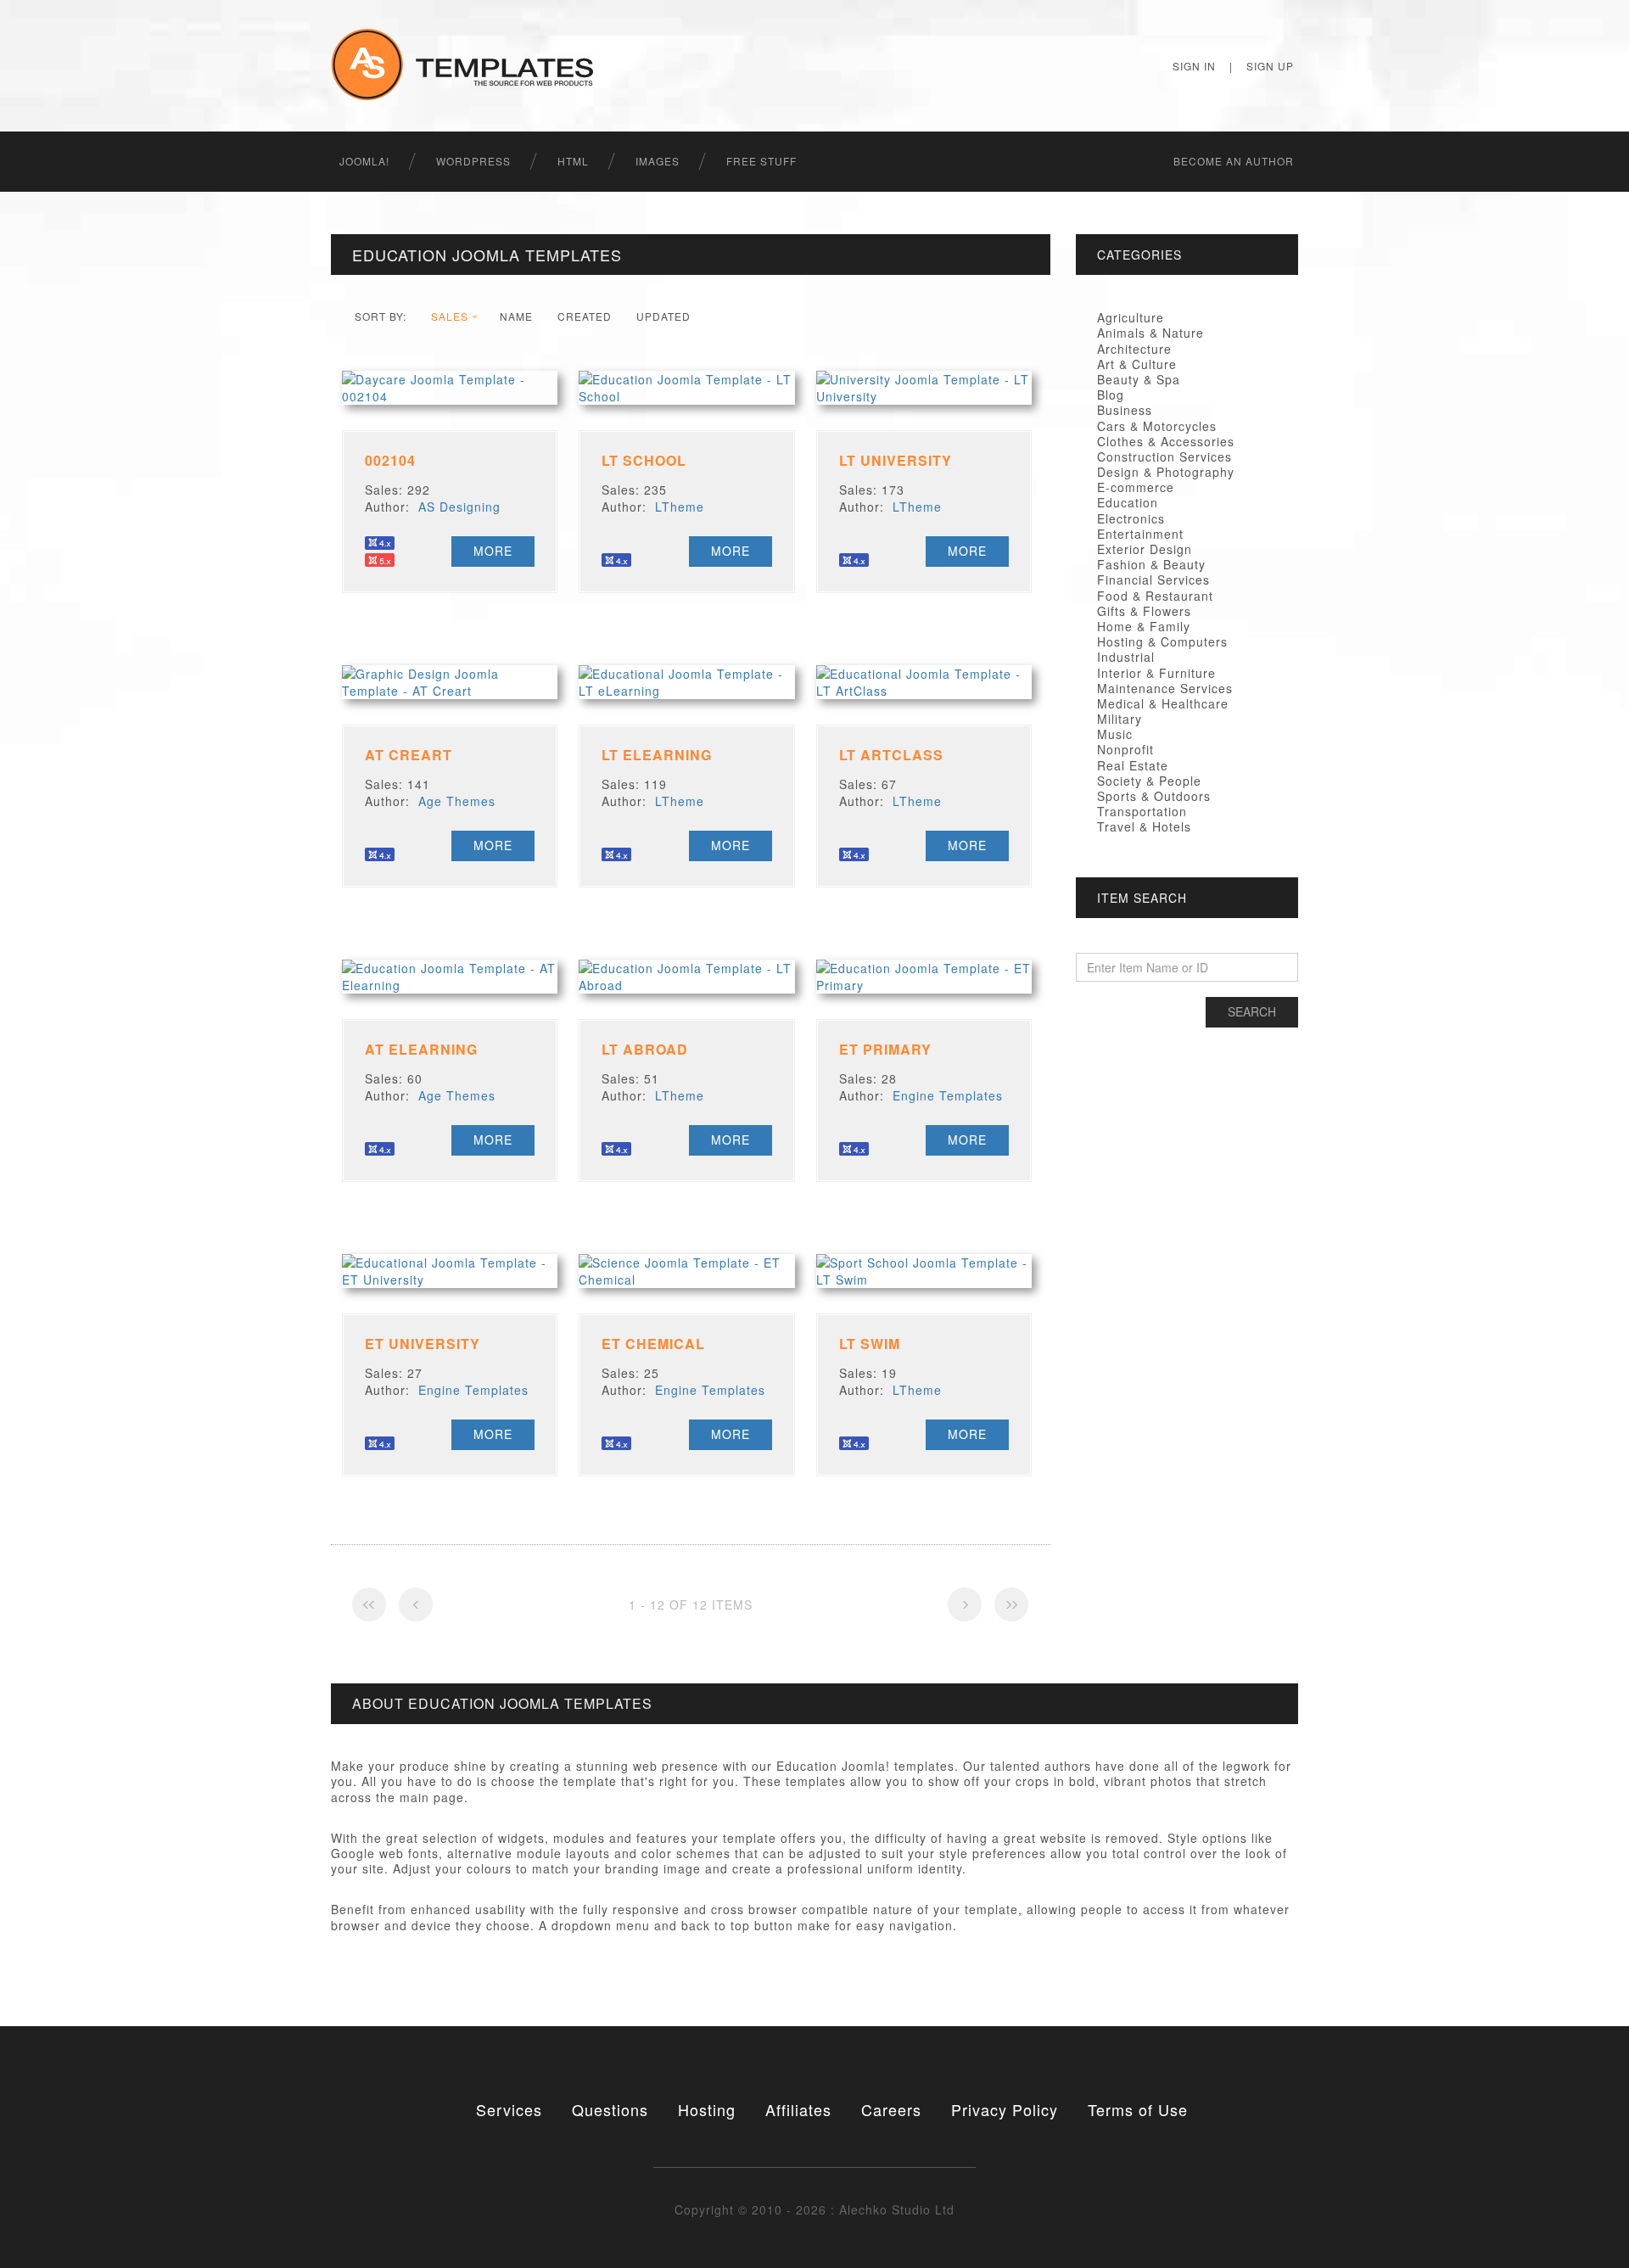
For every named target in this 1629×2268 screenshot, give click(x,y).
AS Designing (459, 507)
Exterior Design (1145, 549)
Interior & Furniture (1156, 673)
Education (1128, 502)
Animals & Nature (1150, 333)
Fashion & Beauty (1151, 564)
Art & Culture (1137, 364)
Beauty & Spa (1139, 379)
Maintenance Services (1165, 688)
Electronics (1131, 518)
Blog (1111, 395)
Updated (663, 316)
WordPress (473, 161)
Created (585, 316)
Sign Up (1270, 66)
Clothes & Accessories (1166, 441)
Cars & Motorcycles (1157, 426)
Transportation (1142, 811)
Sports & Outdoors (1154, 796)
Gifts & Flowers (1144, 611)
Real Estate (1133, 765)
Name (516, 316)
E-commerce (1136, 487)
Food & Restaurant (1155, 596)
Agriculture (1131, 317)
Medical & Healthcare (1163, 703)
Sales (450, 316)
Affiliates (798, 2109)
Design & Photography (1166, 472)
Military (1120, 719)
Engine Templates (948, 1095)
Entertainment (1140, 534)
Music (1115, 734)
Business (1125, 410)
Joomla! (364, 161)
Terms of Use (1138, 2109)
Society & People (1149, 781)
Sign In (1194, 66)
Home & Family (1144, 626)
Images (658, 161)
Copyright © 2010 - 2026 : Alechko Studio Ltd (814, 2209)
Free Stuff (761, 161)
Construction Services (1164, 456)
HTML (573, 161)
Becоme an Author (1234, 161)
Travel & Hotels (1144, 826)
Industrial (1126, 657)
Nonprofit (1125, 749)
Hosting (707, 2109)
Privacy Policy (1005, 2109)
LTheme (680, 507)
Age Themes (457, 801)
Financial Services (1153, 580)
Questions (610, 2109)
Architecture (1134, 349)
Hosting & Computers (1162, 641)
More (493, 551)
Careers (891, 2109)
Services (509, 2109)
